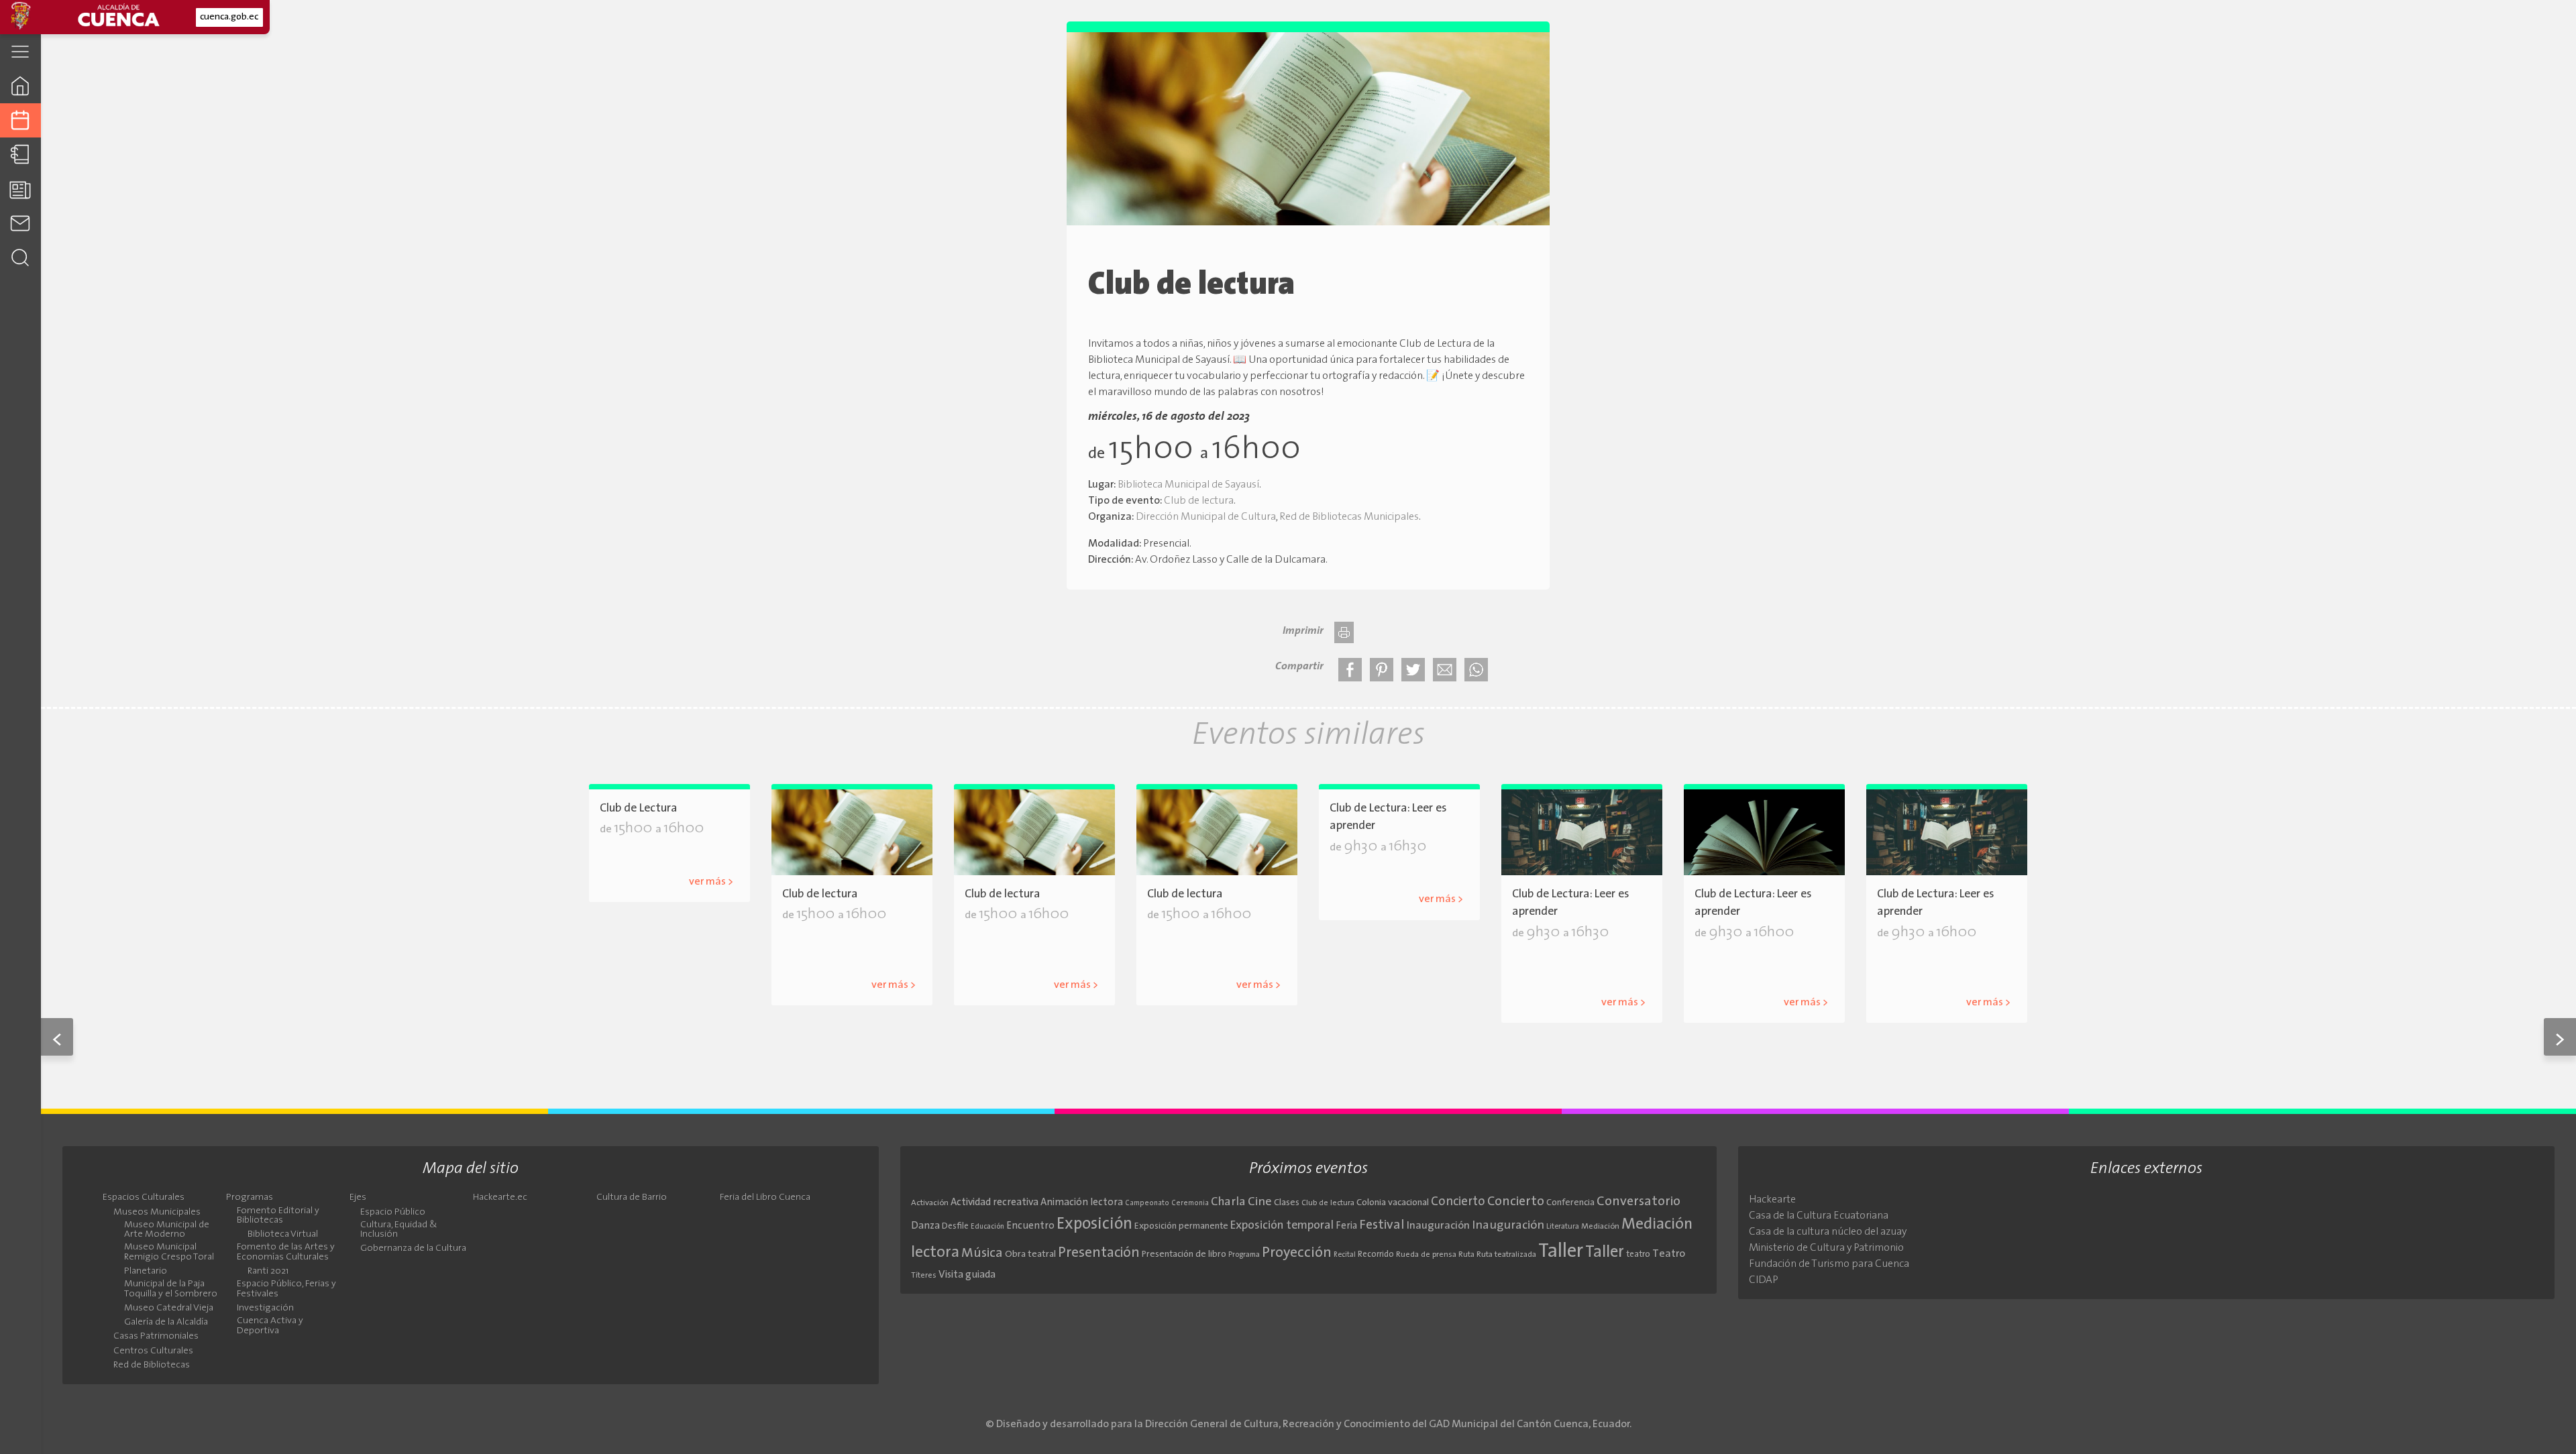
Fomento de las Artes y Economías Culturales (286, 1252)
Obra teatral (1030, 1254)
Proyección (1297, 1253)
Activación (930, 1203)
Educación (987, 1227)
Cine (1260, 1202)
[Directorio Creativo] (20, 155)
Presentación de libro (1184, 1254)
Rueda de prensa (1426, 1255)
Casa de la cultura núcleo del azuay (1828, 1232)
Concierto (1458, 1202)
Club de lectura (1199, 501)
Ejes (358, 1198)
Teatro (1669, 1254)
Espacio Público (393, 1213)
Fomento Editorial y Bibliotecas (278, 1216)
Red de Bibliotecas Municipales (1349, 517)
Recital (1345, 1255)
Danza (925, 1226)
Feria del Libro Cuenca (765, 1198)
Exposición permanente (1181, 1226)
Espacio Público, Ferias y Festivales (286, 1289)
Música (982, 1253)
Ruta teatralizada (1506, 1255)
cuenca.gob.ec (229, 17)
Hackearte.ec (500, 1198)
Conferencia (1570, 1203)
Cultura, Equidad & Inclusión (399, 1230)
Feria (1346, 1226)
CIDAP (1764, 1280)
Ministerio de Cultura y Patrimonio (1826, 1248)
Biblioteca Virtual (283, 1235)
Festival (1382, 1225)
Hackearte (1772, 1200)
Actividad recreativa (995, 1203)
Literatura (1563, 1227)
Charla (1228, 1202)
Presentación (1099, 1253)
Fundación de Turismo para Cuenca (1829, 1264)
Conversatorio (1639, 1202)
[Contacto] (20, 223)
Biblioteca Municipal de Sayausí (1188, 485)
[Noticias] (20, 189)
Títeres (924, 1276)
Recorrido (1376, 1254)
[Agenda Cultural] (20, 120)
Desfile (955, 1226)
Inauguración (1438, 1226)
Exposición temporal (1282, 1226)
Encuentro (1030, 1226)
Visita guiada (967, 1275)
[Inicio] (20, 86)
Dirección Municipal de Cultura (1206, 517)
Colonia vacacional (1393, 1203)
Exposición (1094, 1225)
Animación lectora (1082, 1203)
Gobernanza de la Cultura (413, 1249)
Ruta (1466, 1255)
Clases (1287, 1203)
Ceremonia (1190, 1204)
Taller (1561, 1252)
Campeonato (1147, 1204)
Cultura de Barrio (632, 1198)
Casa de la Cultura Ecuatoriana (1819, 1216)
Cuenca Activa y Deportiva (270, 1326)
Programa (1244, 1255)
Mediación (1600, 1227)
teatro (1638, 1254)
